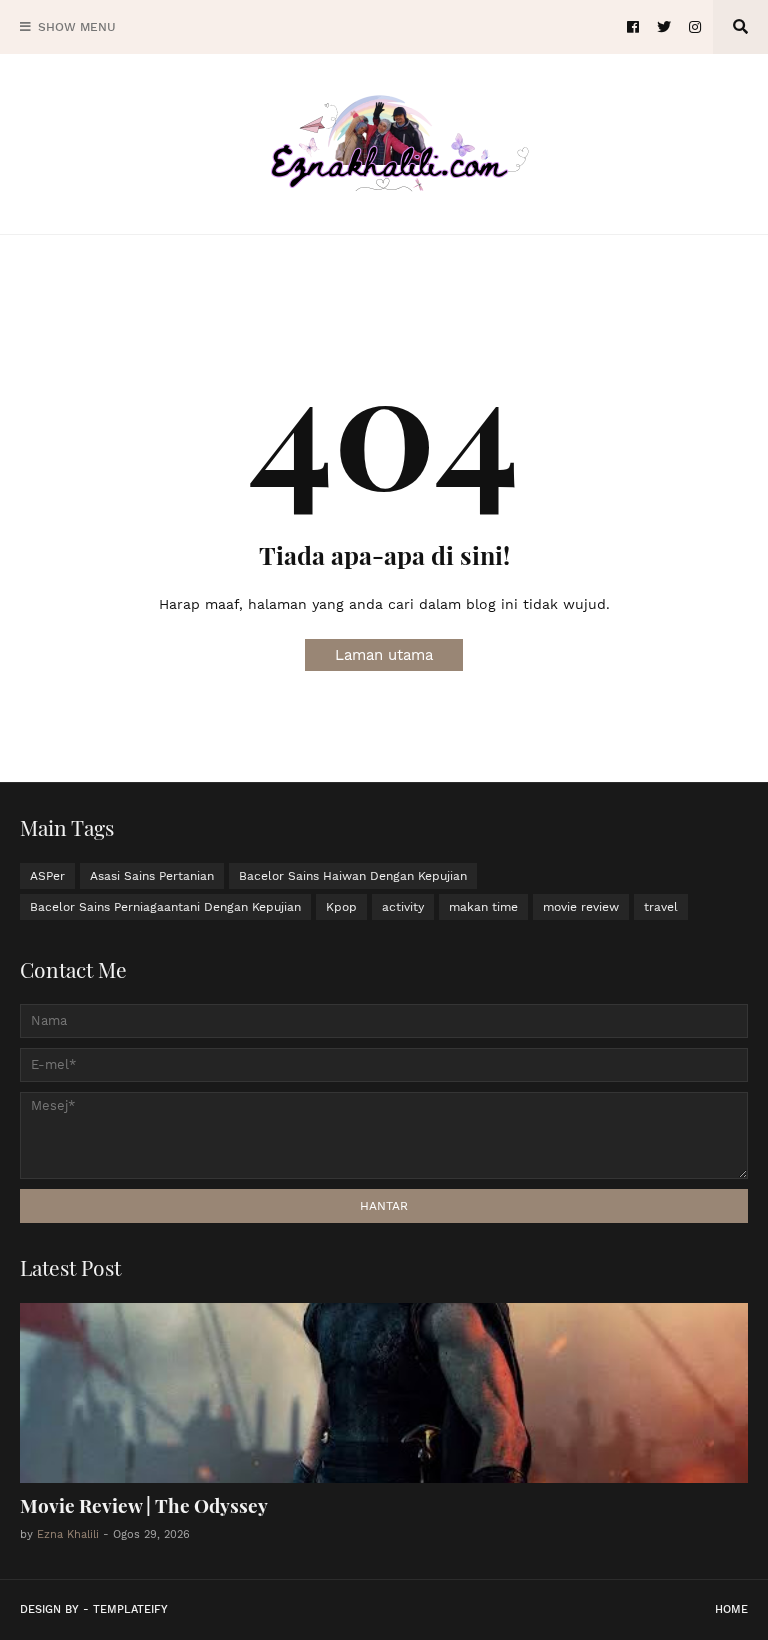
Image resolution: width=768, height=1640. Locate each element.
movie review (581, 907)
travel (661, 907)
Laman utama (384, 655)
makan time (483, 907)
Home (731, 1609)
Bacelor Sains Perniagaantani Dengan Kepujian (165, 907)
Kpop (341, 907)
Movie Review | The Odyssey (144, 1505)
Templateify (130, 1609)
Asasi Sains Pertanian (152, 876)
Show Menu (77, 27)
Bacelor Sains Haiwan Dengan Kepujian (353, 876)
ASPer (47, 876)
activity (403, 907)
